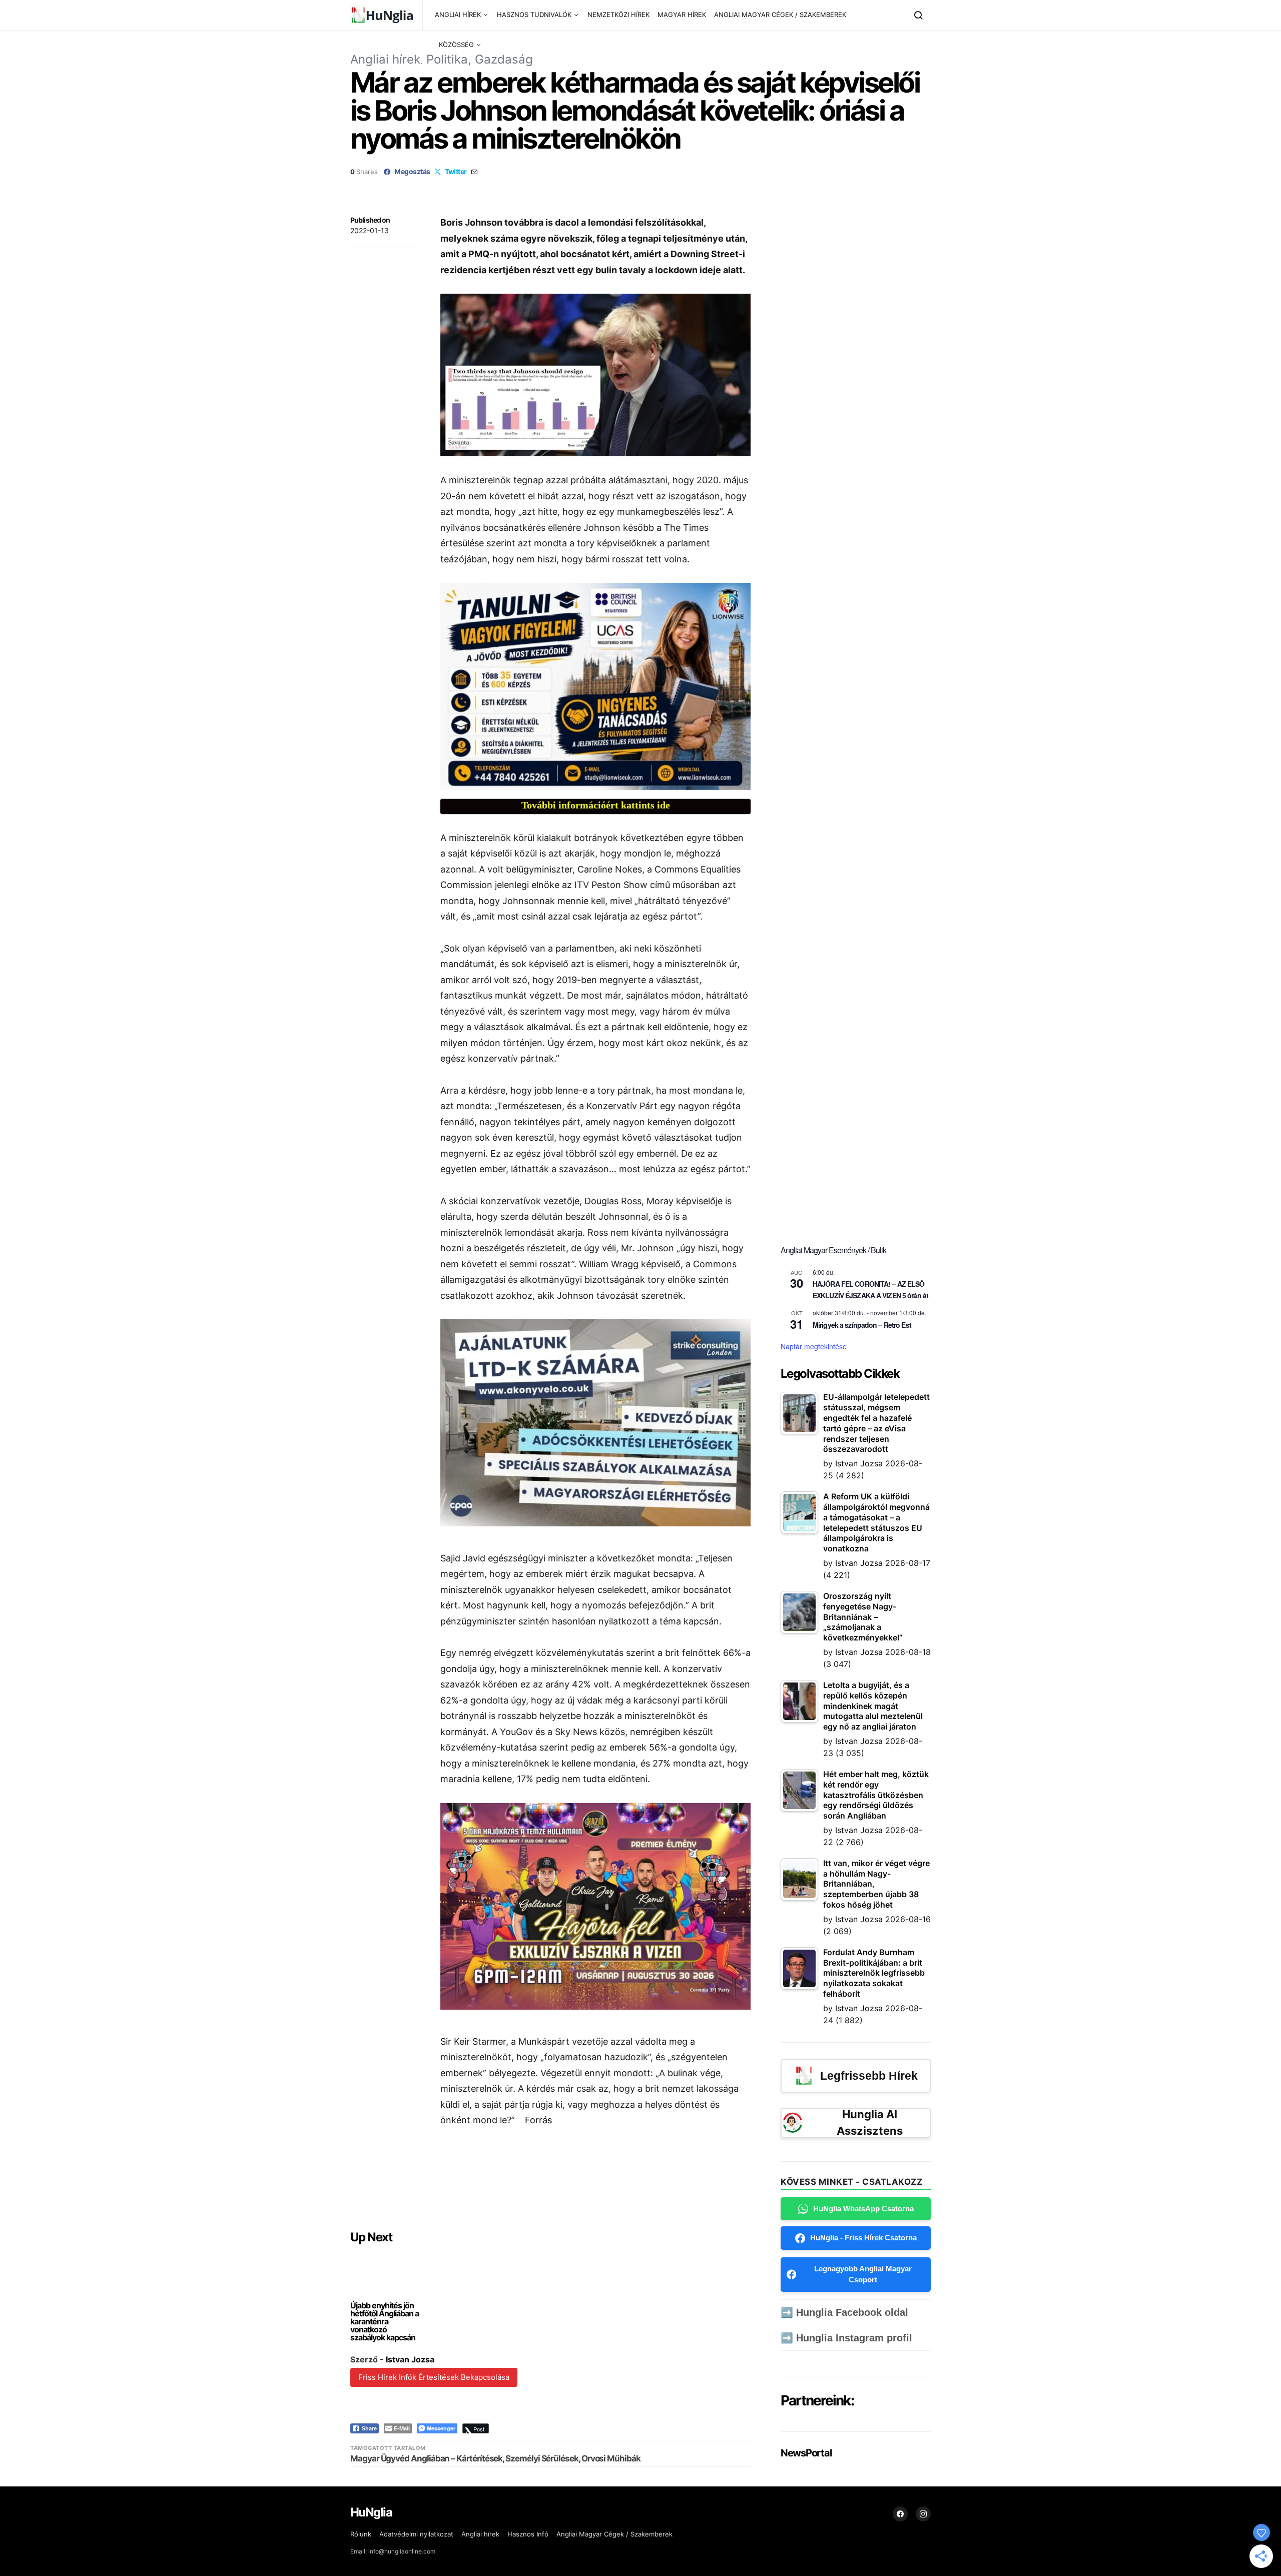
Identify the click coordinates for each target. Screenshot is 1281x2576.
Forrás (538, 2120)
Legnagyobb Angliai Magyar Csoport (863, 2274)
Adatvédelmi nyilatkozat (416, 2534)
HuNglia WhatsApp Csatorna (863, 2209)
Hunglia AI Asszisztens (870, 2122)
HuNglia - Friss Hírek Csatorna (863, 2238)
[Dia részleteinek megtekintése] (595, 686)
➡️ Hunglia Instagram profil (846, 2338)
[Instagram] (923, 2514)
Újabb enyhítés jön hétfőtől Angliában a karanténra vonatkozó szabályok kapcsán (385, 2321)
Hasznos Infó (528, 2534)
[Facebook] (900, 2514)
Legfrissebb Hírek (869, 2076)
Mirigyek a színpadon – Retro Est (862, 1325)
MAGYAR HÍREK (682, 15)
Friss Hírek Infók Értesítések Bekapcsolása (434, 2377)
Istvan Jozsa (410, 2359)
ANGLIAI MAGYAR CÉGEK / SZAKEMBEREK (780, 15)
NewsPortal (806, 2453)
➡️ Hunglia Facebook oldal (844, 2312)
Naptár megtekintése (814, 1346)
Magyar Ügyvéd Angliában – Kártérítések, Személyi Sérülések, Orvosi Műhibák (495, 2458)
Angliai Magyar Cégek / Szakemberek (614, 2534)
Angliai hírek (385, 59)
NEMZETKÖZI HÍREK (618, 15)
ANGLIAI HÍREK (458, 15)
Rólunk (361, 2534)
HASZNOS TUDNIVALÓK (534, 15)
